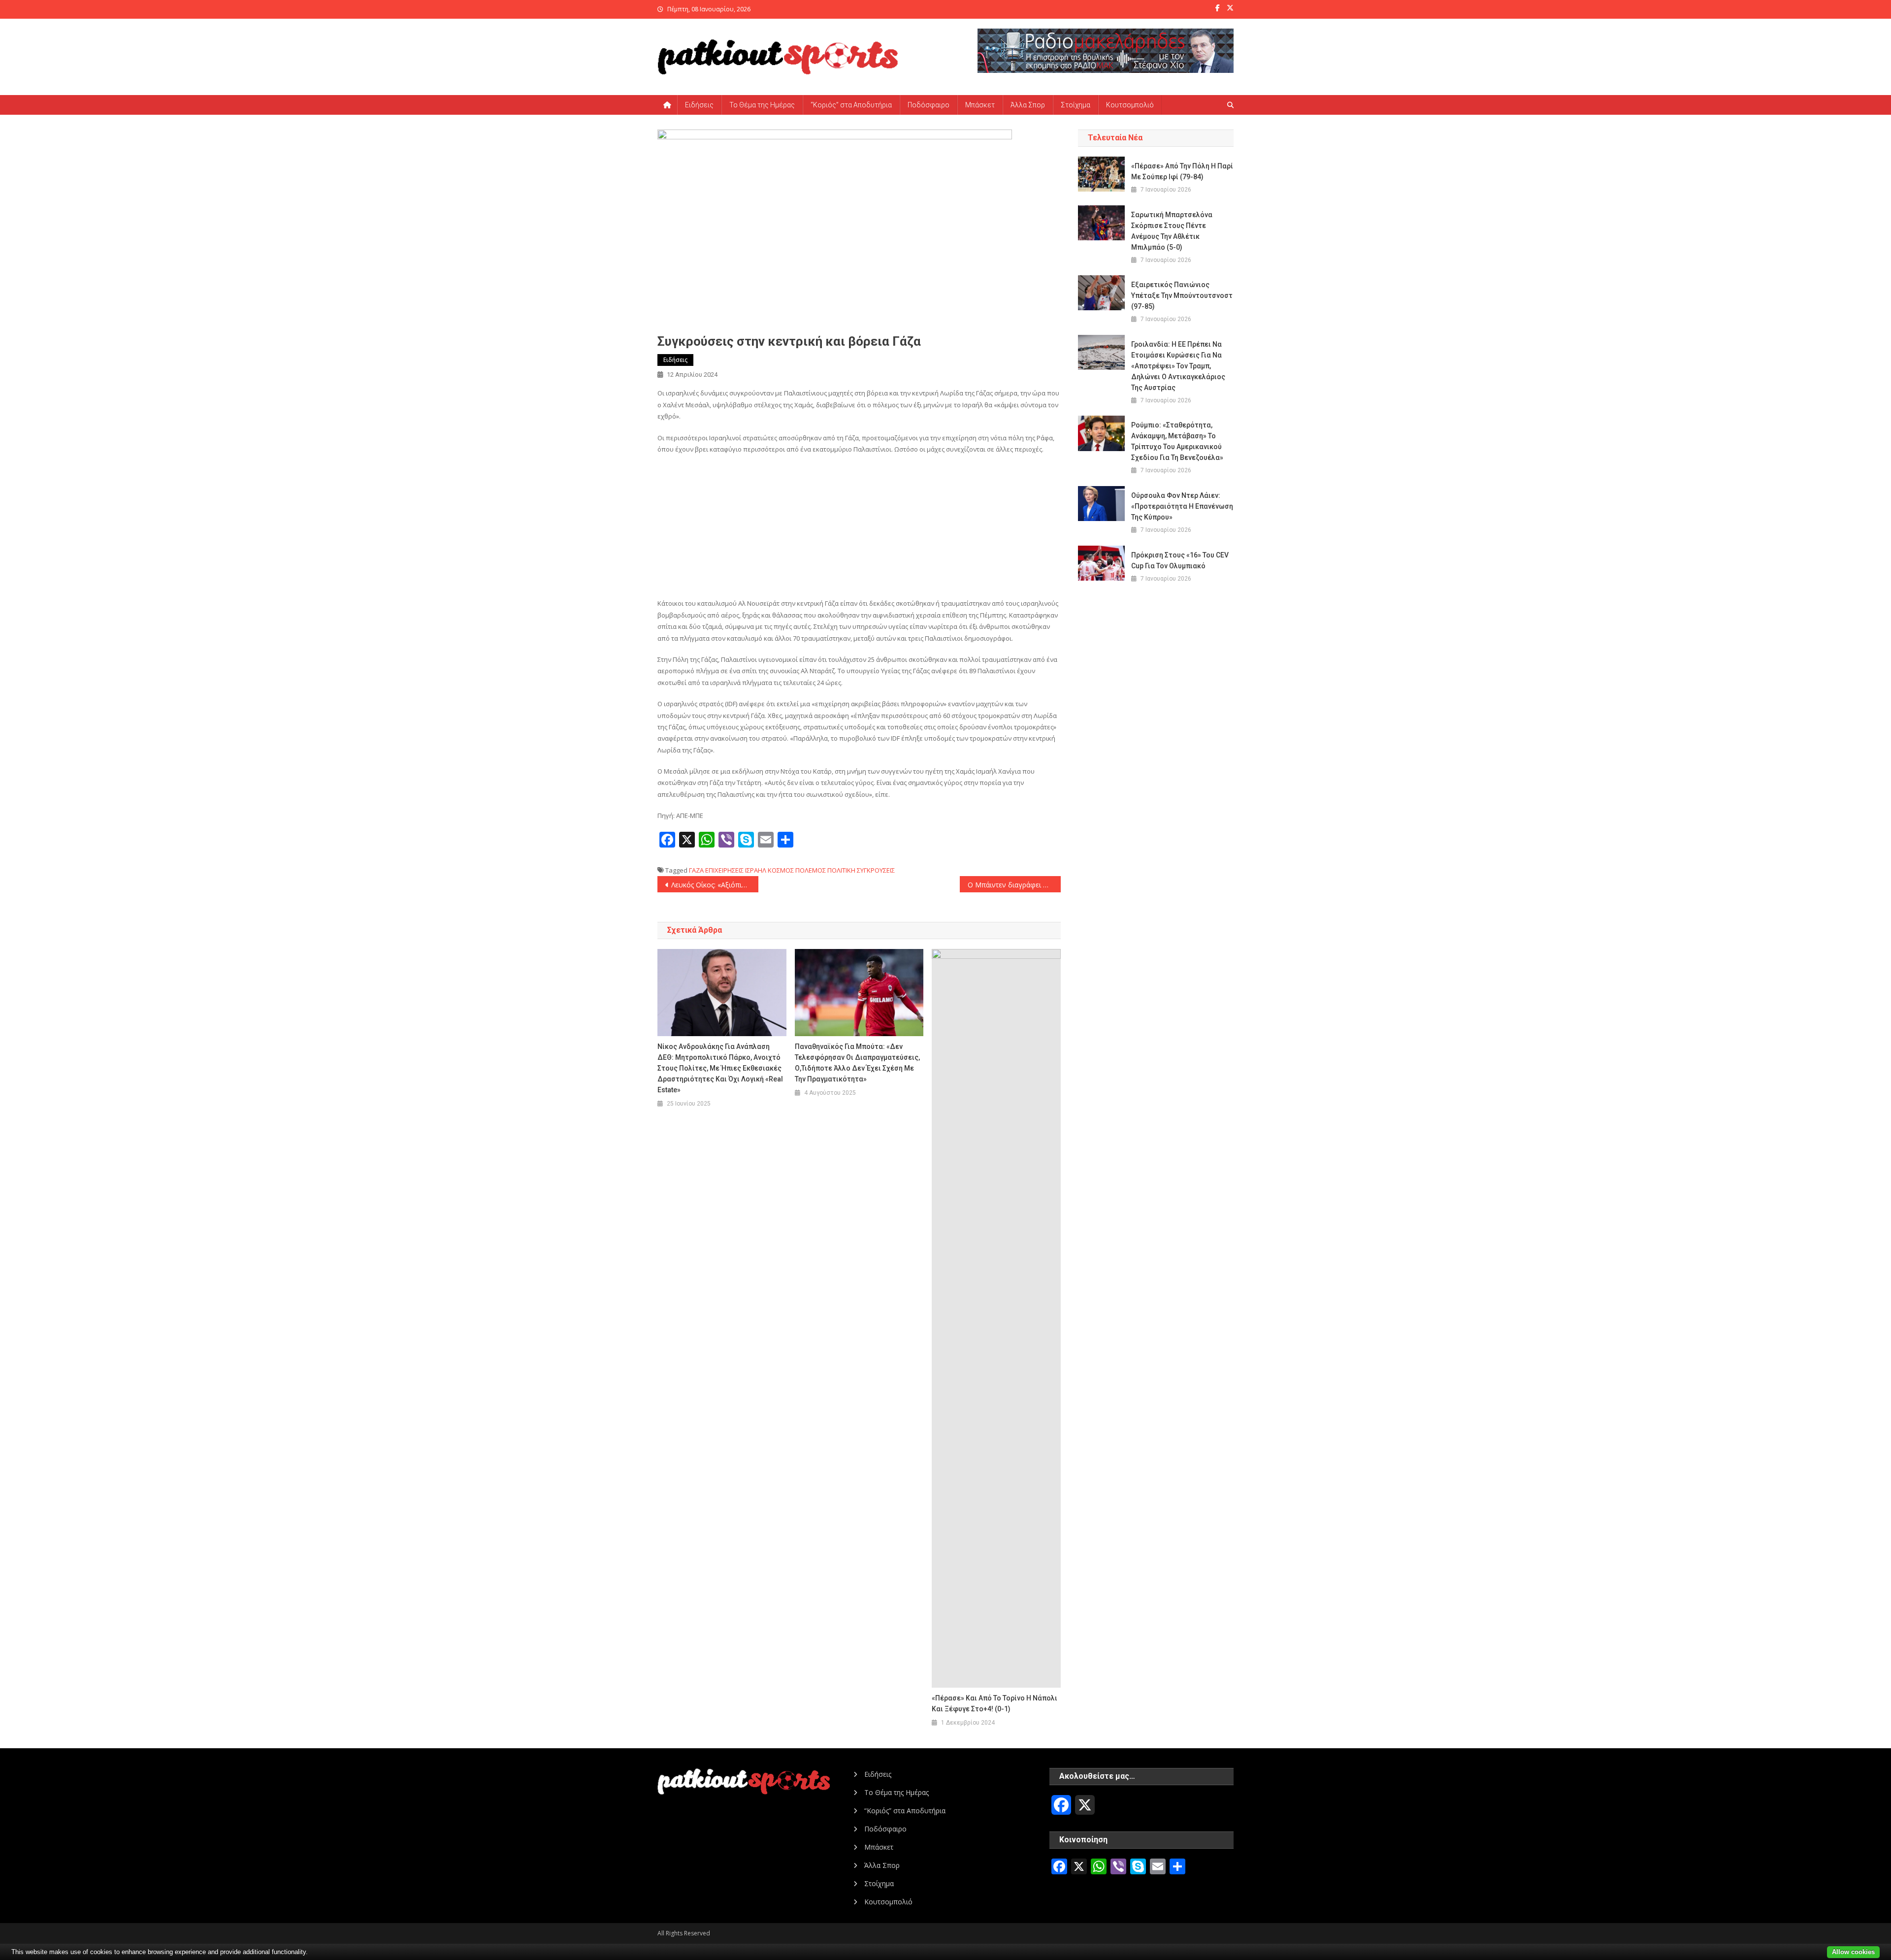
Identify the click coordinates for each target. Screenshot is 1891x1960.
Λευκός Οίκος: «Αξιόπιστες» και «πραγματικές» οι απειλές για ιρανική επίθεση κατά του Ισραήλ (715, 885)
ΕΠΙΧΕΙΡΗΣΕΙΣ (724, 870)
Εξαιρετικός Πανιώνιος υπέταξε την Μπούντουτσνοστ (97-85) (1182, 295)
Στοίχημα (1076, 105)
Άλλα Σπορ (1028, 105)
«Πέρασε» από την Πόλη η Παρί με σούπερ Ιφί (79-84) (1182, 171)
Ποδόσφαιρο (929, 105)
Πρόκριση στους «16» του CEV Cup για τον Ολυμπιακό (1180, 560)
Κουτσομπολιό (1130, 105)
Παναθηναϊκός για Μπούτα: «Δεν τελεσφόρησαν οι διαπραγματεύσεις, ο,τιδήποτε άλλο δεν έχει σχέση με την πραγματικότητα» (857, 1063)
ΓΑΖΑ (696, 870)
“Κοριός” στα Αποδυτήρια (851, 105)
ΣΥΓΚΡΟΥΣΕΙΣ (876, 870)
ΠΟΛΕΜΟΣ (811, 870)
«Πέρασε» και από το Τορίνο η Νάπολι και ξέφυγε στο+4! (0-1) (994, 1703)
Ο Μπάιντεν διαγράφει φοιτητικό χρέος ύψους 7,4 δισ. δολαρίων (1014, 885)
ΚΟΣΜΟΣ (781, 870)
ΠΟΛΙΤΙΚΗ (841, 870)
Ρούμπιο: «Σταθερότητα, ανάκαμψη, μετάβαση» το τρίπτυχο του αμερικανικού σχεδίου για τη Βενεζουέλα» (1177, 441)
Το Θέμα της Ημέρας (762, 105)
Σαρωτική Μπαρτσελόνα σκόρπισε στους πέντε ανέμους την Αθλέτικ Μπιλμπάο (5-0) (1172, 231)
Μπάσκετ (980, 105)
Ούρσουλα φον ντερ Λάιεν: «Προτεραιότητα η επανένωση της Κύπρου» (1182, 506)
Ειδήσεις (699, 105)
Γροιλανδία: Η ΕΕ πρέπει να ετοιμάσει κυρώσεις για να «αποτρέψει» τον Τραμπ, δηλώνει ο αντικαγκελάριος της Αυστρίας (1178, 366)
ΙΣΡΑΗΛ (756, 870)
